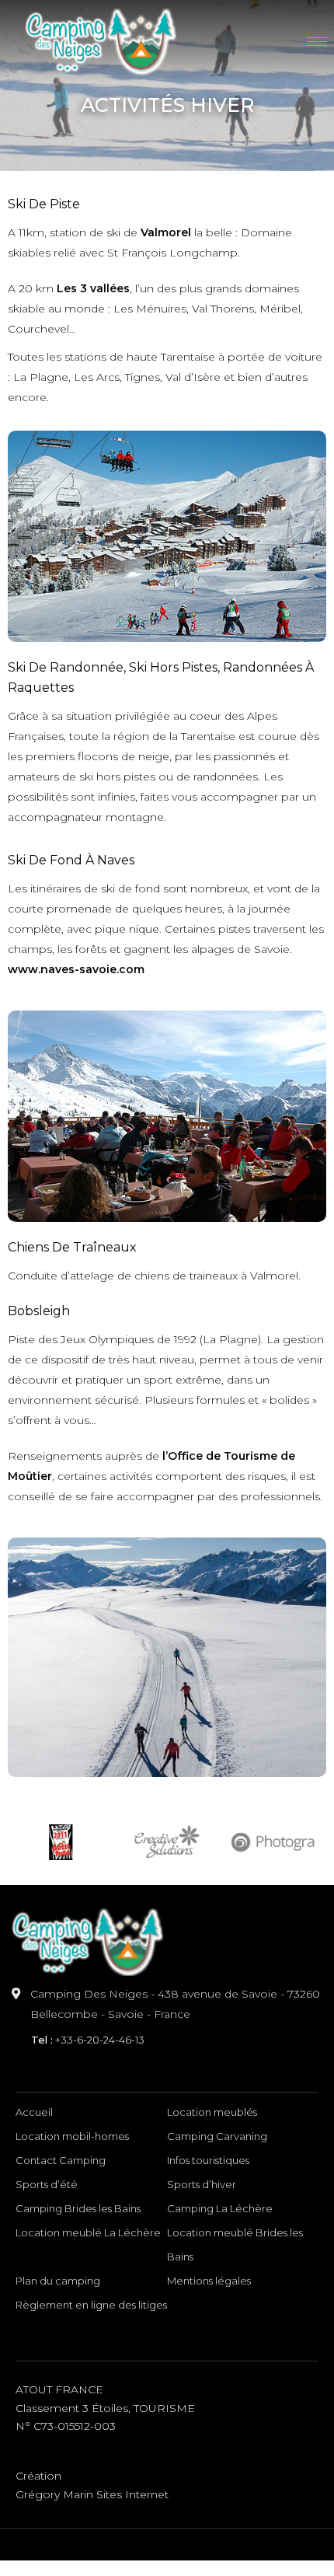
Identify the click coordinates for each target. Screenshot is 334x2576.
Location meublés (212, 2112)
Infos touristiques (208, 2160)
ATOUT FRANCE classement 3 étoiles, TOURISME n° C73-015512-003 (105, 2408)
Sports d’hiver (202, 2184)
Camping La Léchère (220, 2208)
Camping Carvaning (217, 2136)
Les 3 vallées (93, 288)
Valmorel (164, 232)
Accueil (34, 2112)
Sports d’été (47, 2184)
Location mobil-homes (72, 2136)
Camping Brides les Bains (78, 2208)
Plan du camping (58, 2281)
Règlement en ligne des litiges (91, 2305)
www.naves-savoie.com (76, 969)
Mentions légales (209, 2281)
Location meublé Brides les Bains (235, 2244)
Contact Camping (61, 2160)
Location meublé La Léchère (88, 2232)
